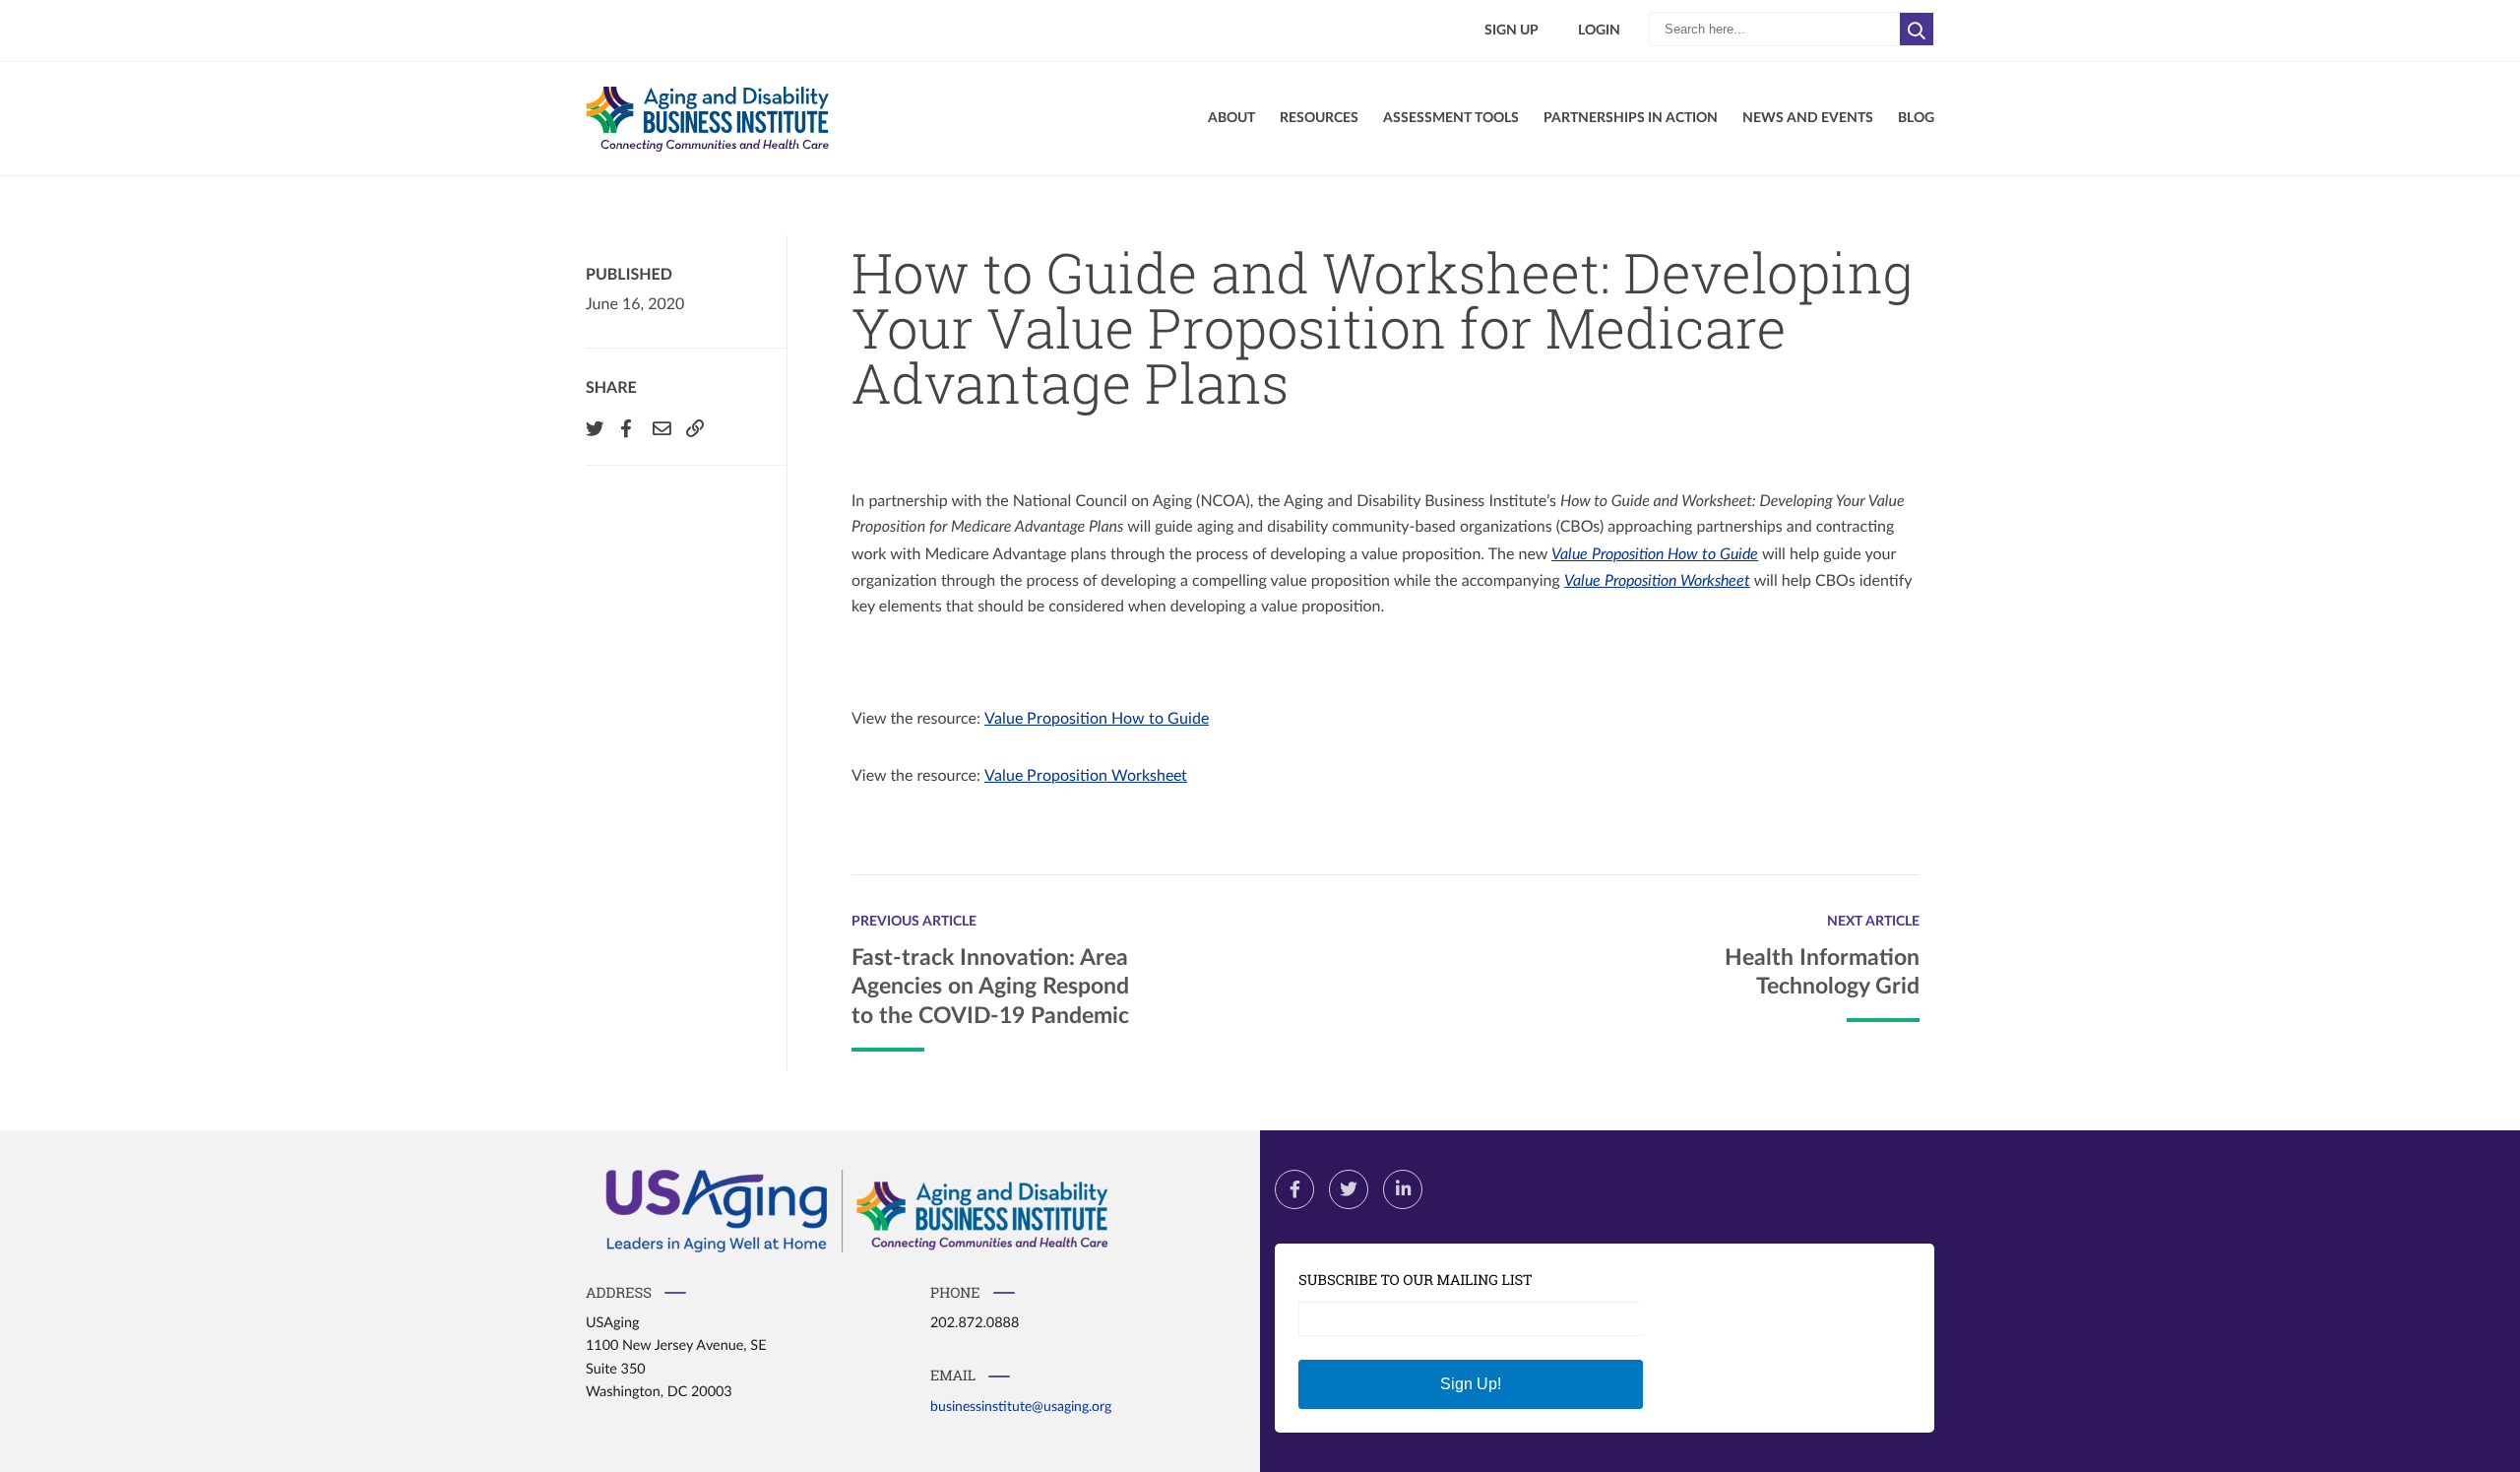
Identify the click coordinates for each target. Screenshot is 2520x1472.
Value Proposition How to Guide (1655, 554)
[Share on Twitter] (593, 428)
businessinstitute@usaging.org (1021, 1407)
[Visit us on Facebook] (1294, 1189)
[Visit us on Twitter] (1349, 1189)
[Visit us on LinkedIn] (1403, 1189)
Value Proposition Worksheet (1657, 581)
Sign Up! (1471, 1384)
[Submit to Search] (1917, 29)
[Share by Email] (660, 428)
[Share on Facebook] (626, 428)
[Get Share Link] (693, 428)
